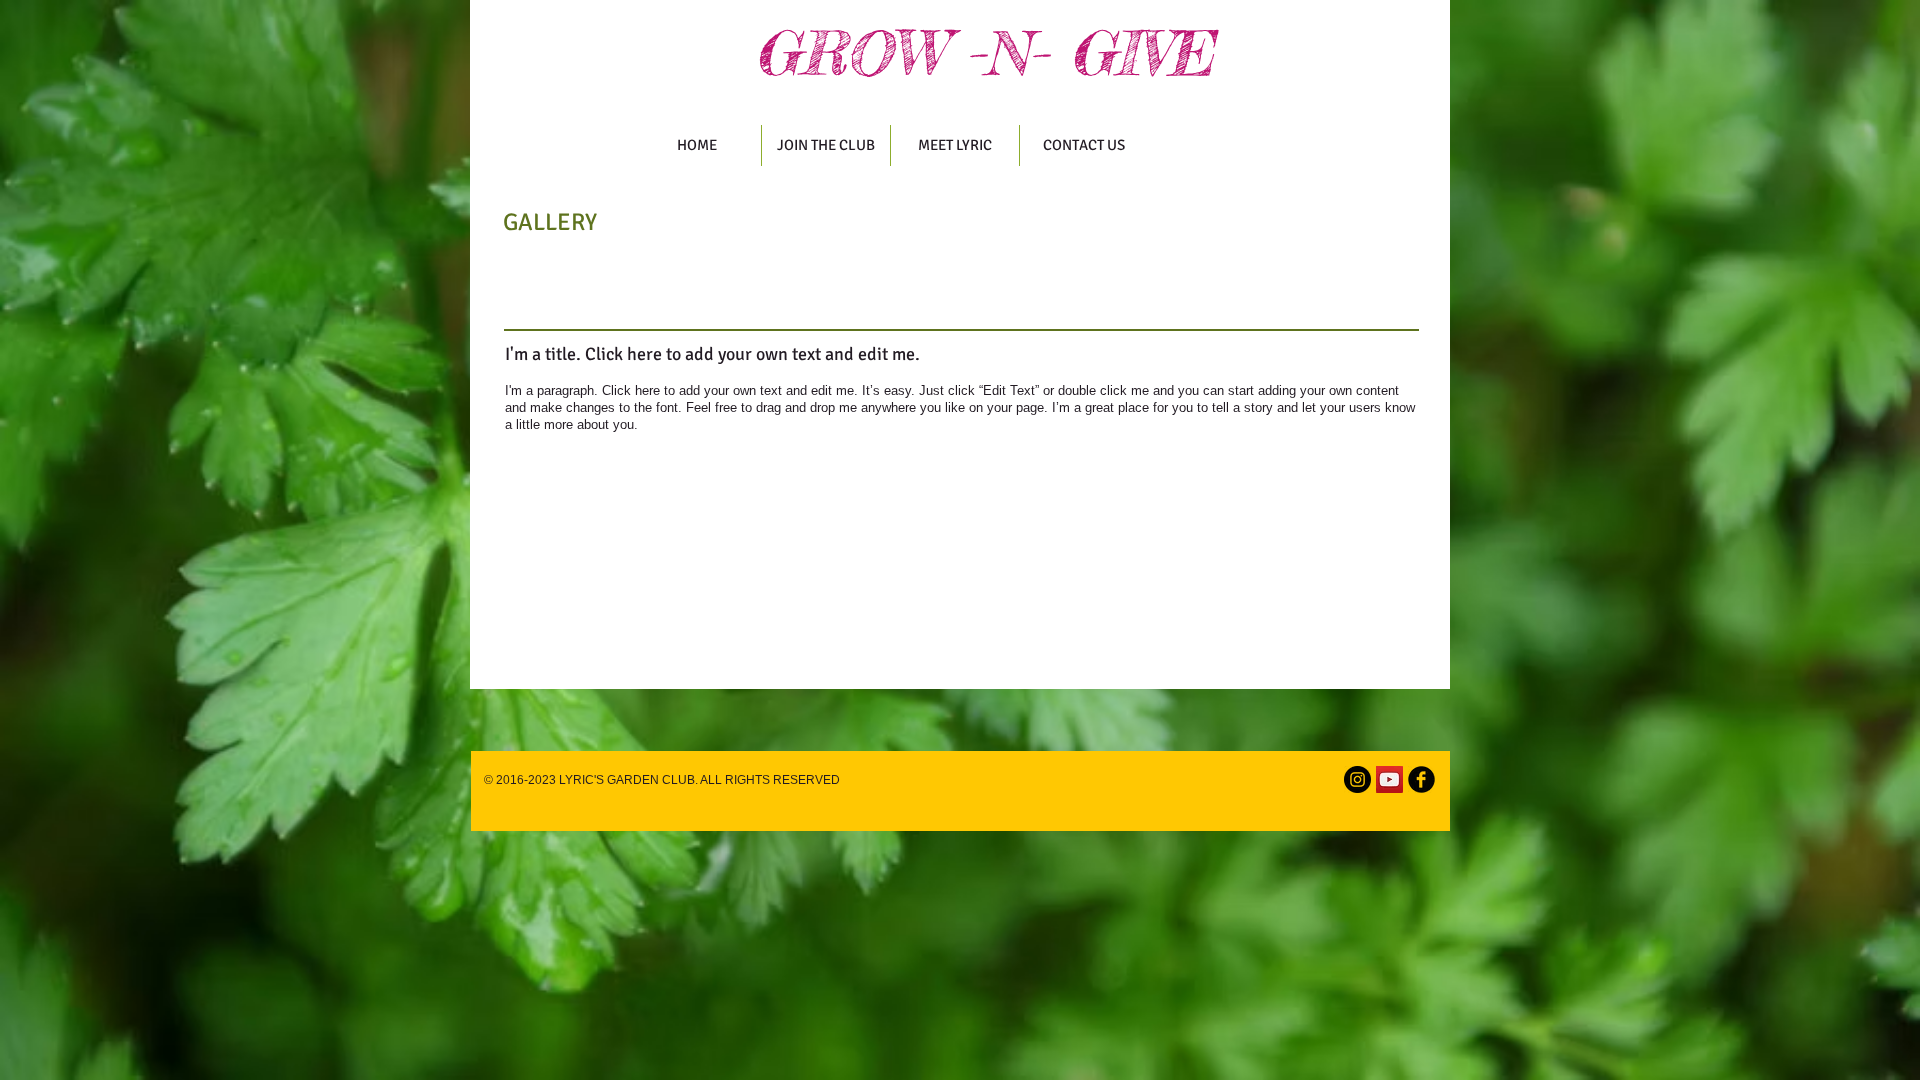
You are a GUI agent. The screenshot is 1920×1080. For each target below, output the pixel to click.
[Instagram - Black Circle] (1357, 779)
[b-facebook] (1421, 779)
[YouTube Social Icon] (1389, 779)
